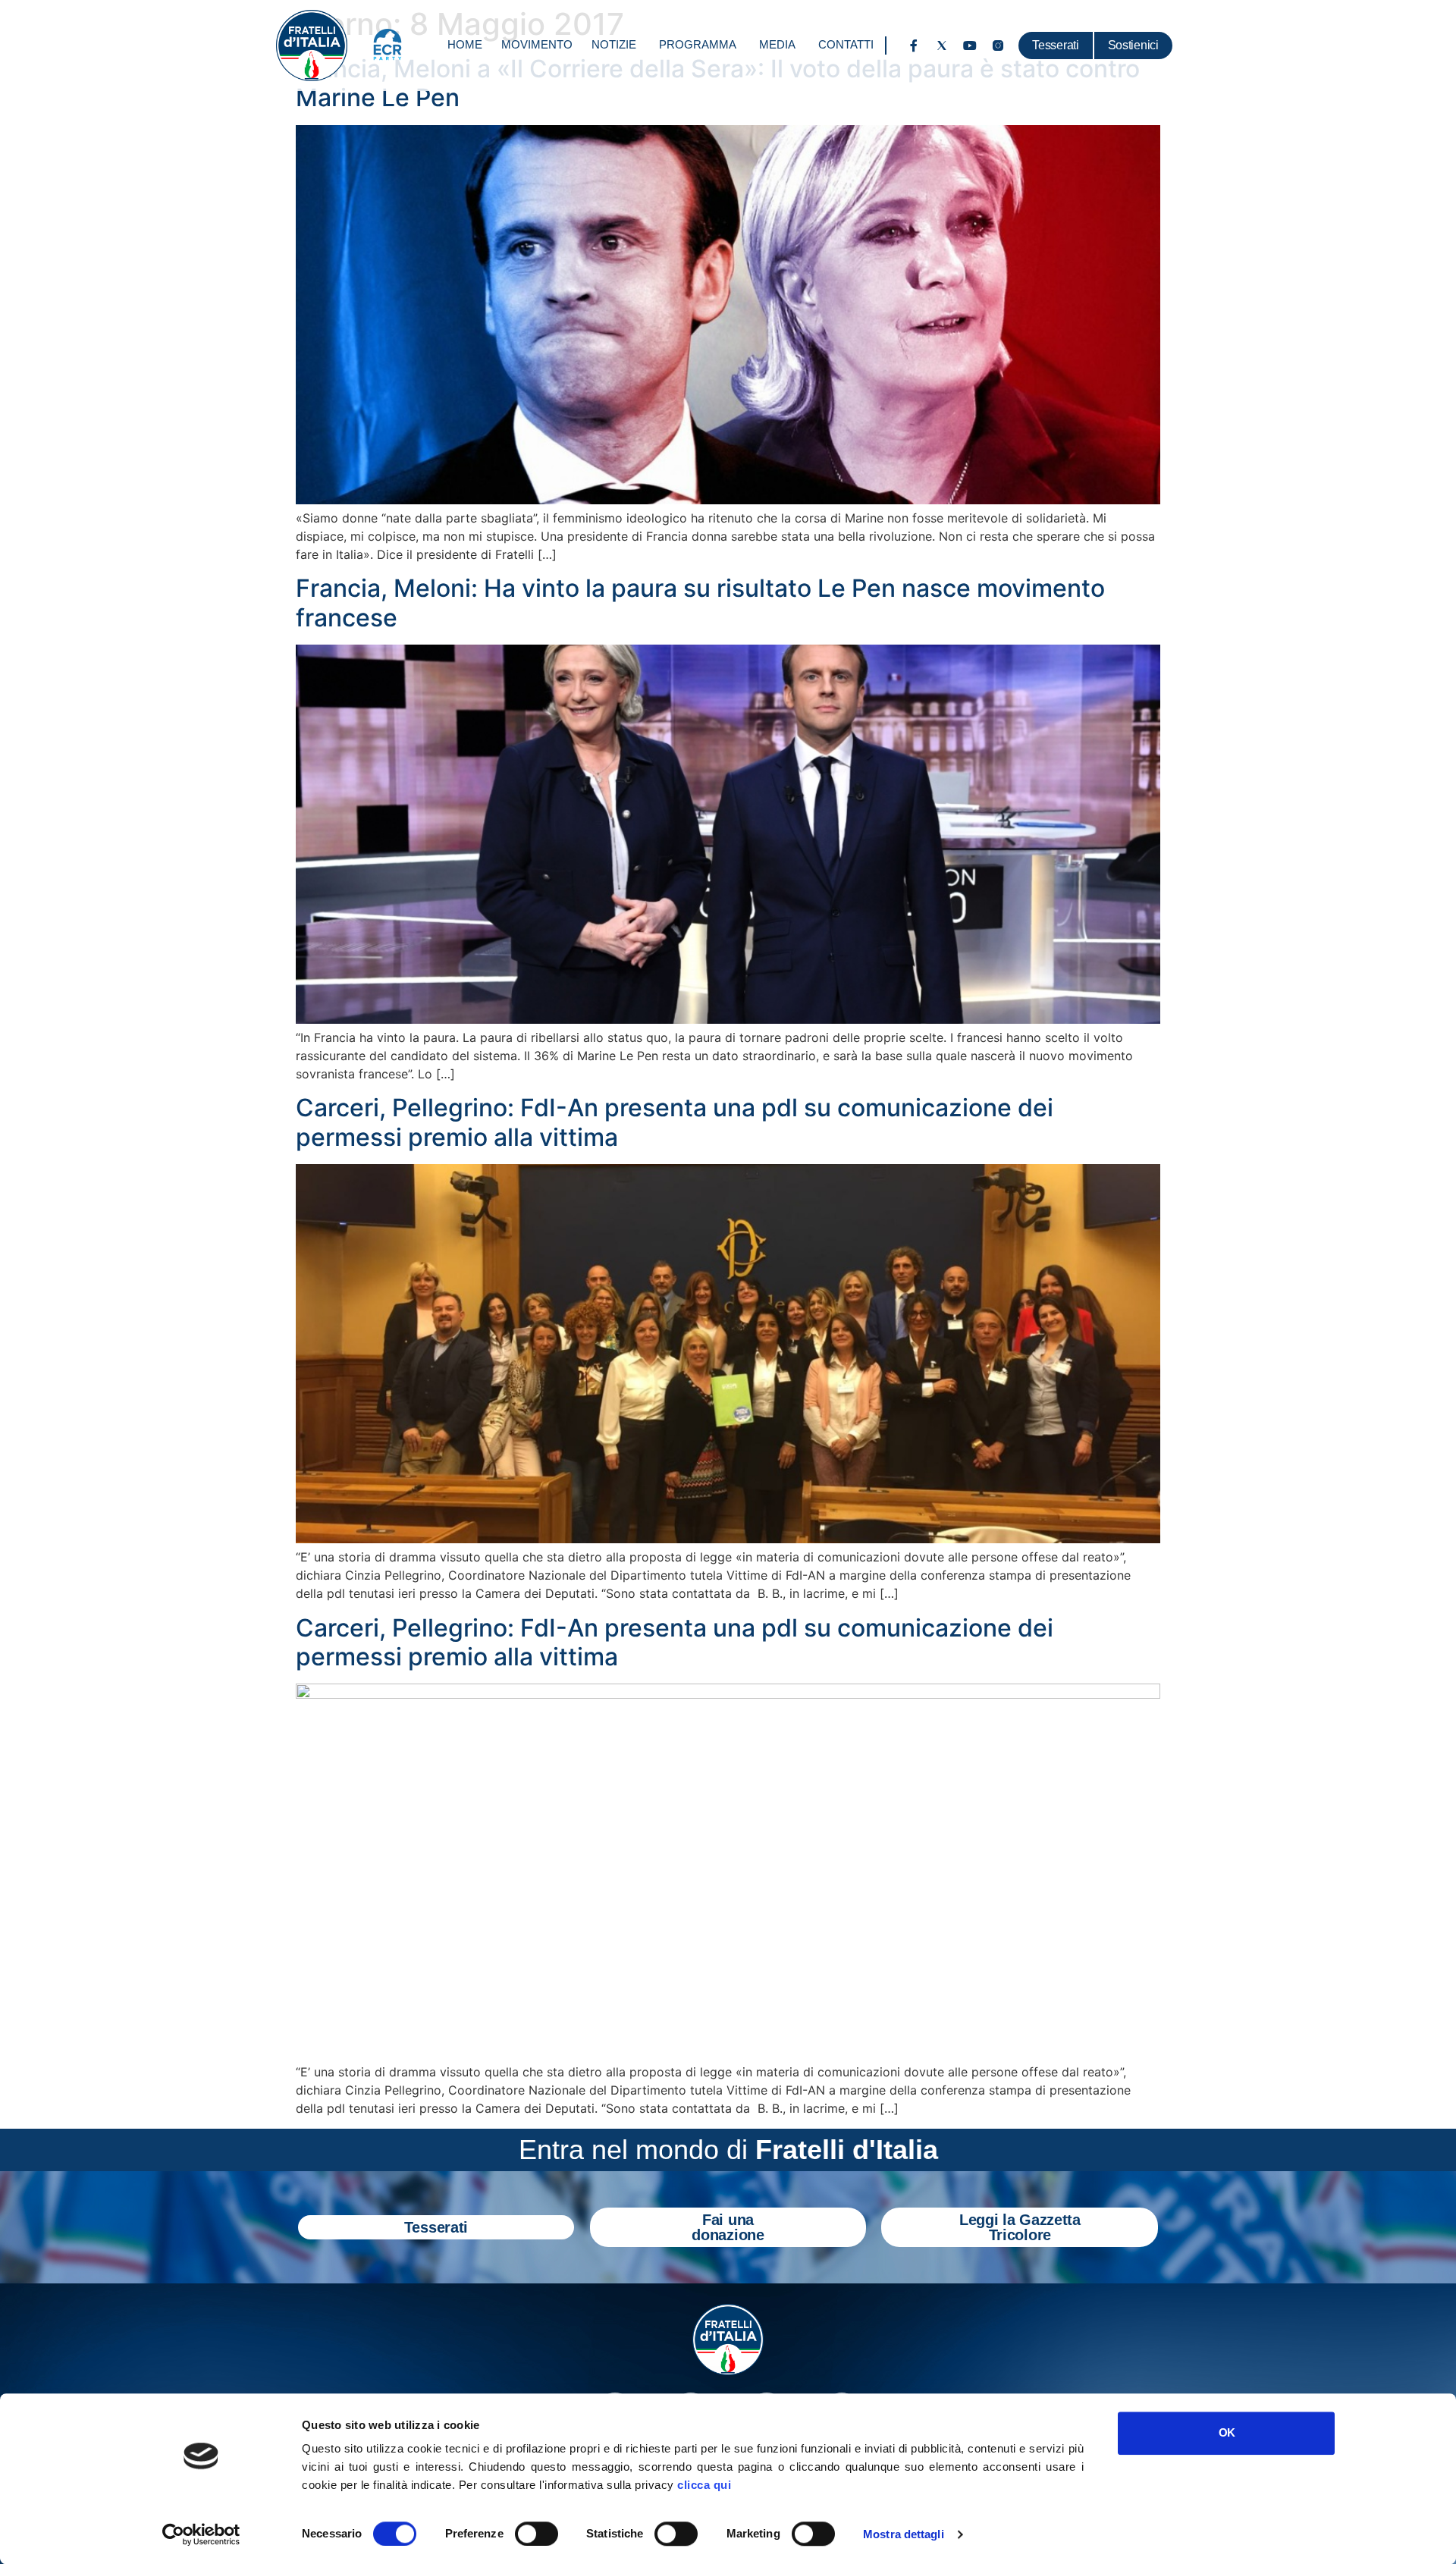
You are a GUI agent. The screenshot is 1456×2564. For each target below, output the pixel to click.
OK (1227, 2432)
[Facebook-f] (914, 46)
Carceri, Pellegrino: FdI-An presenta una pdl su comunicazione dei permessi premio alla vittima (675, 1122)
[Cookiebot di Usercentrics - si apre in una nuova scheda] (201, 2534)
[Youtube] (970, 46)
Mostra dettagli (904, 2534)
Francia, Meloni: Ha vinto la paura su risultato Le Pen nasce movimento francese (700, 603)
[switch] (537, 2534)
